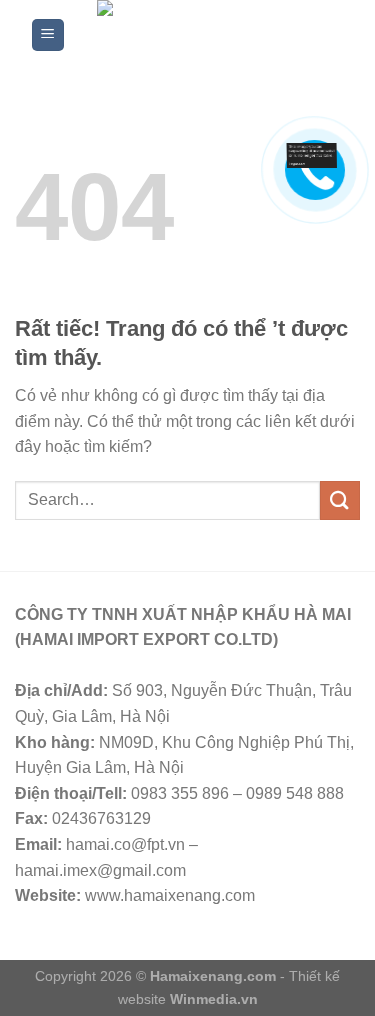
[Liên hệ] (312, 154)
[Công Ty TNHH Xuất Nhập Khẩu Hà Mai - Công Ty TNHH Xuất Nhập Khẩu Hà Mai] (205, 35)
